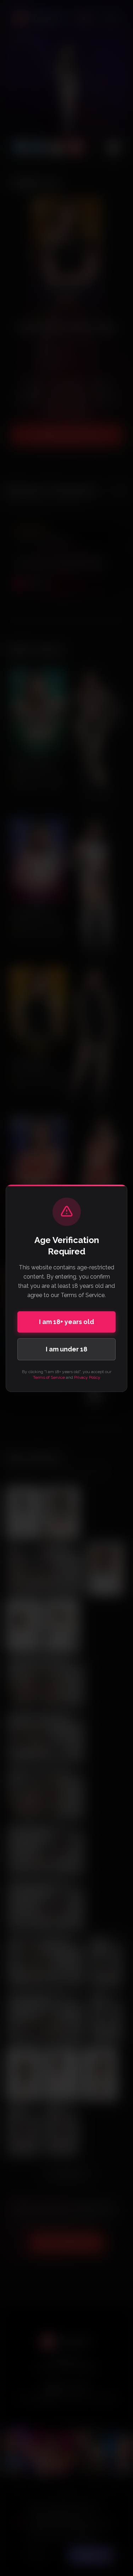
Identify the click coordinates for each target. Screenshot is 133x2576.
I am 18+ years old (66, 1322)
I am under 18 (66, 1349)
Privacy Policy (87, 1377)
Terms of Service (49, 1377)
